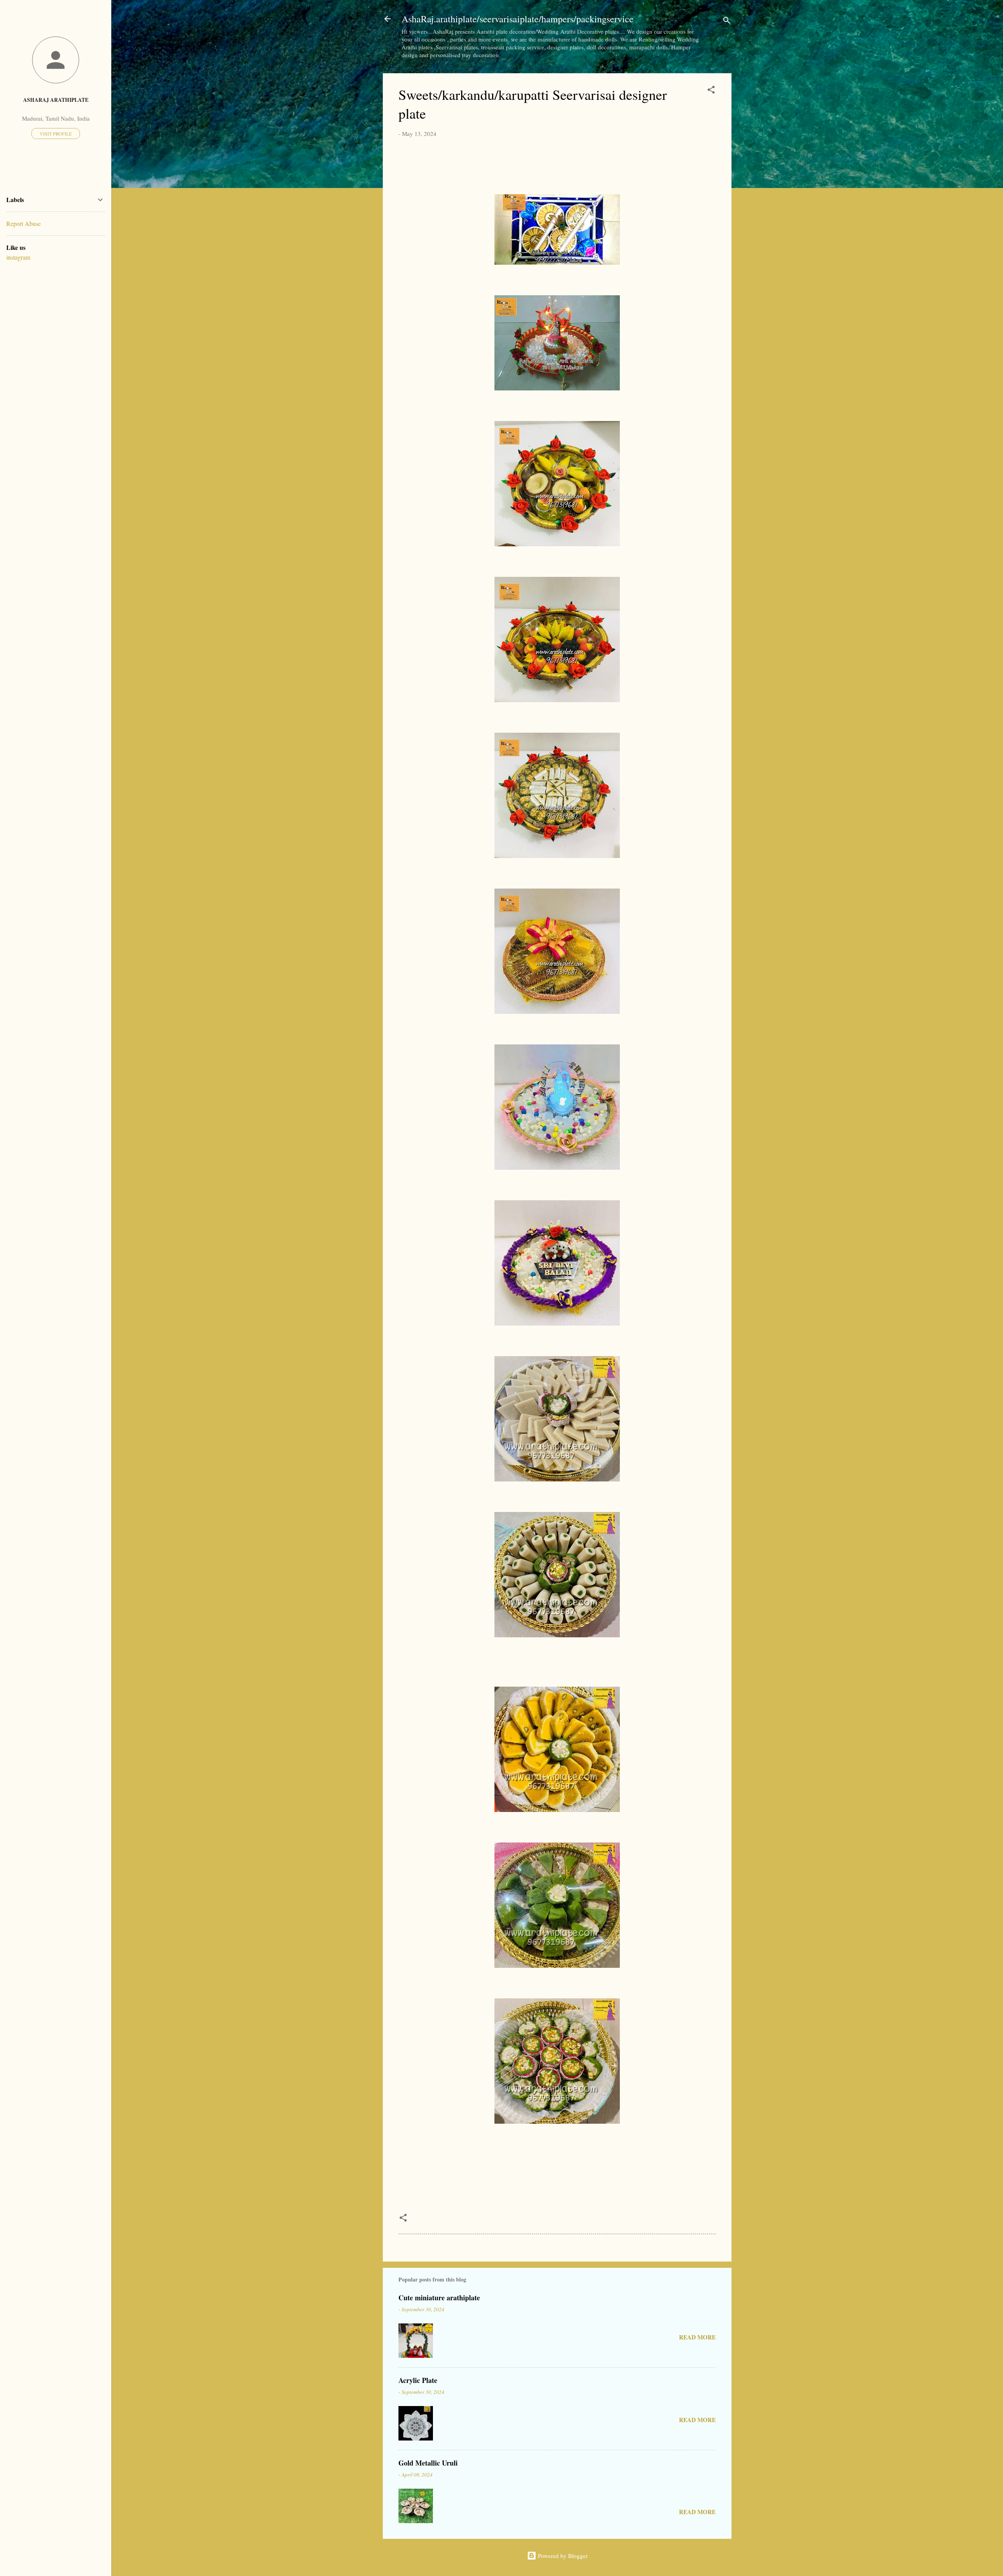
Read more (697, 2337)
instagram (18, 257)
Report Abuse (24, 223)
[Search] (727, 21)
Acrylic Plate (418, 2380)
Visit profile (56, 134)
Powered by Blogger (562, 2556)
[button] (711, 91)
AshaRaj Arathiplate (56, 100)
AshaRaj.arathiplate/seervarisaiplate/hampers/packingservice (518, 19)
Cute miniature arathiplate (439, 2298)
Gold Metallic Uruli (428, 2463)
